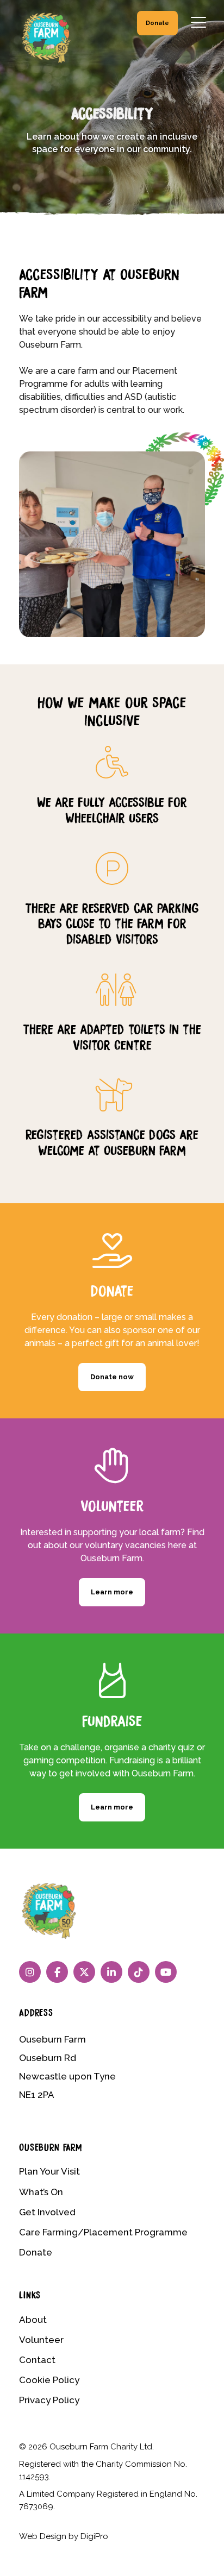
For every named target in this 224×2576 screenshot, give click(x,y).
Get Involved (47, 2212)
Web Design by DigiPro (64, 2536)
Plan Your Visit (49, 2171)
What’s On (41, 2192)
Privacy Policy (49, 2400)
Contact (37, 2360)
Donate (157, 23)
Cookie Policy (49, 2380)
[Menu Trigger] (198, 22)
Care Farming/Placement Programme (103, 2232)
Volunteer (41, 2340)
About (33, 2320)
